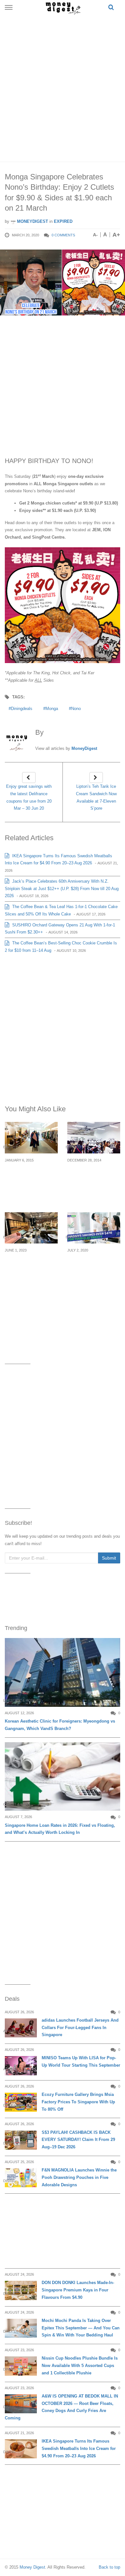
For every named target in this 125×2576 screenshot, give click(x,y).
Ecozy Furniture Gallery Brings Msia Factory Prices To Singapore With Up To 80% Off (78, 2102)
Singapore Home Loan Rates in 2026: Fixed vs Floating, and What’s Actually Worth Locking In (60, 1829)
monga (52, 709)
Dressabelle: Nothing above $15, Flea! (93, 1172)
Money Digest (32, 2567)
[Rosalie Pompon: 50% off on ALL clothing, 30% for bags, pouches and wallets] (31, 1138)
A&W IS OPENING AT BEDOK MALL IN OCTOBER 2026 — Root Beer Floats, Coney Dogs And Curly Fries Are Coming (61, 2407)
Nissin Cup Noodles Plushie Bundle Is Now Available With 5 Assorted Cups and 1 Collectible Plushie (80, 2366)
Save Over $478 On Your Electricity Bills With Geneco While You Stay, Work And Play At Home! (92, 1273)
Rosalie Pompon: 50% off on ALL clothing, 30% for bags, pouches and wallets (28, 1183)
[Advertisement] (63, 87)
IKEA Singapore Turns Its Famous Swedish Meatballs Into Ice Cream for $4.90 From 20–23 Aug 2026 (79, 2449)
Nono (76, 709)
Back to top (109, 2567)
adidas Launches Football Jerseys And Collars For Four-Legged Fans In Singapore (80, 2028)
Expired (63, 221)
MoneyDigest (32, 221)
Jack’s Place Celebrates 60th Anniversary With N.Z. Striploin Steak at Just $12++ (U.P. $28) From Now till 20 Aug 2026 (62, 889)
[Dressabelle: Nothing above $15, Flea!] (94, 1138)
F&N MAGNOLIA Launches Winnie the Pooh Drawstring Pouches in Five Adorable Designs (79, 2177)
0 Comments (63, 235)
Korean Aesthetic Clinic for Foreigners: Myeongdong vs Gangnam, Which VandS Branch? (60, 1725)
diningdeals (22, 709)
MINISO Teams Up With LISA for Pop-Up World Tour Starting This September (81, 2062)
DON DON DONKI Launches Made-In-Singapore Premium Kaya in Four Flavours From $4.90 (78, 2290)
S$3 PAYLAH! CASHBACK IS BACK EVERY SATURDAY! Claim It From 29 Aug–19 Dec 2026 (78, 2140)
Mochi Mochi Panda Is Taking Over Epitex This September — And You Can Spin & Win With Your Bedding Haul (81, 2328)
